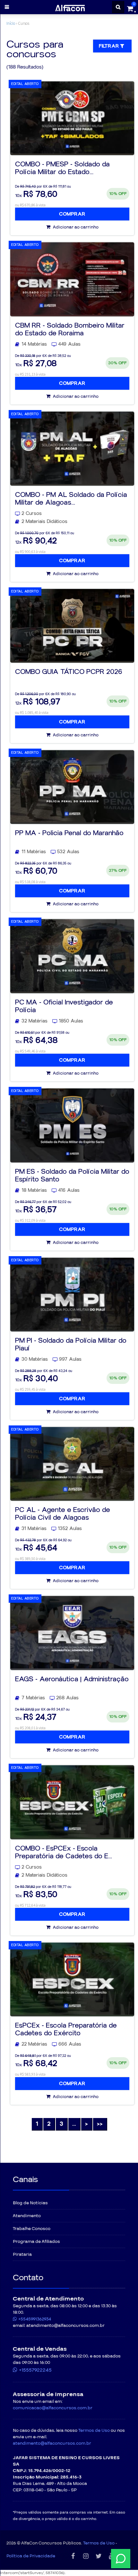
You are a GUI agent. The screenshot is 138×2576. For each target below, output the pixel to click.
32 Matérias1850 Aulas (52, 1021)
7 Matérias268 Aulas (50, 1698)
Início (11, 23)
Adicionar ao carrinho (75, 227)
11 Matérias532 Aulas (50, 852)
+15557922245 (35, 2370)
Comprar (72, 214)
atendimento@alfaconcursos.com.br (52, 2443)
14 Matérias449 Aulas (51, 344)
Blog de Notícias (30, 2203)
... (74, 2124)
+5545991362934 (35, 2319)
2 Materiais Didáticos (44, 522)
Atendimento (27, 2216)
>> (100, 2124)
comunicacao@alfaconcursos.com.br (53, 2408)
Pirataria (22, 2254)
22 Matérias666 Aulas (51, 2044)
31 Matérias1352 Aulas (52, 1529)
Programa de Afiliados (36, 2242)
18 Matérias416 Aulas (51, 1190)
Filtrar (110, 46)
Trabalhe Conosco (32, 2229)
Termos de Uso (94, 2431)
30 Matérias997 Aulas (52, 1359)
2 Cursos (32, 513)
